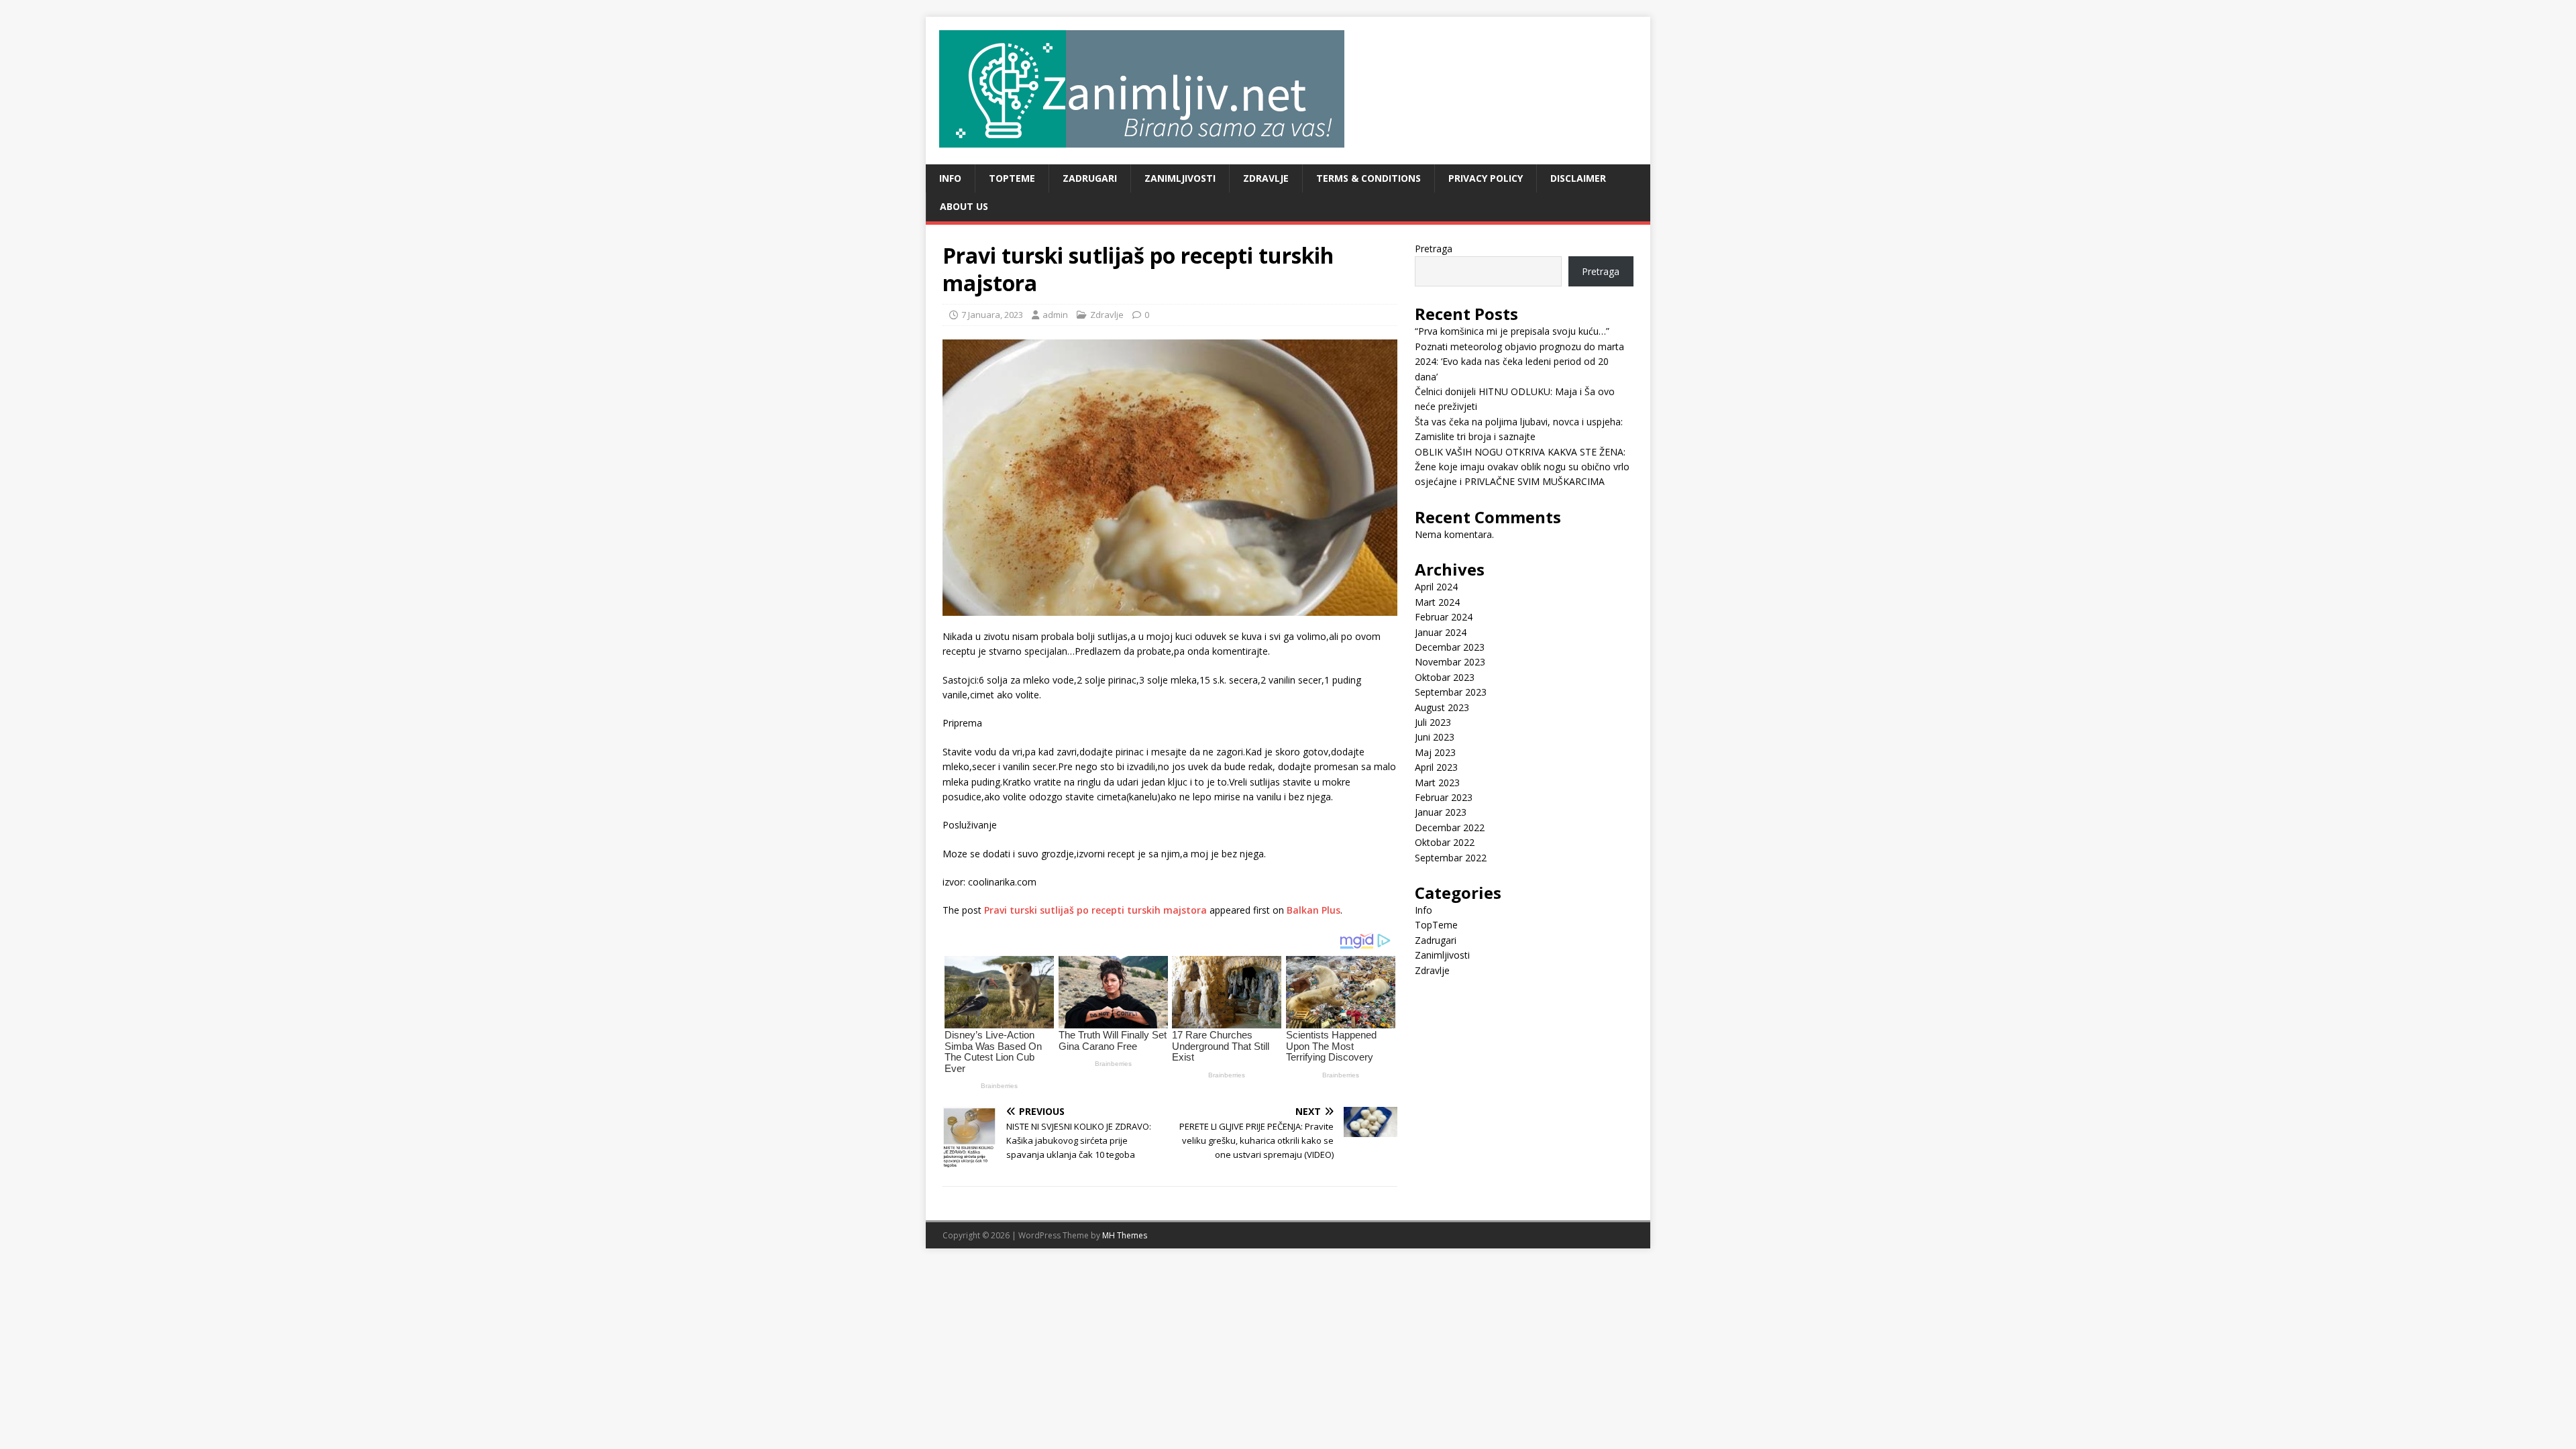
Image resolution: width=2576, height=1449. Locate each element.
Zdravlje (1266, 178)
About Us (964, 206)
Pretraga (1434, 249)
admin (1055, 315)
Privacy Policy (1486, 178)
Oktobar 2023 (1445, 677)
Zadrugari (1090, 178)
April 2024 (1436, 587)
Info (950, 178)
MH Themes (1125, 1235)
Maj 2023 (1435, 752)
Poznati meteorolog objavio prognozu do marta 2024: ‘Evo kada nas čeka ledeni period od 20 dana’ (1519, 362)
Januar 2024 (1441, 632)
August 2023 (1442, 707)
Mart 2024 (1437, 602)
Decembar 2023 (1450, 647)
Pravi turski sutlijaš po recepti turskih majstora (1095, 910)
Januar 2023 (1441, 812)
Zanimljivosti (1180, 178)
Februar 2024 (1444, 617)
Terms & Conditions (1368, 178)
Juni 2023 (1435, 737)
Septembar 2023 (1451, 692)
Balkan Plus (1313, 910)
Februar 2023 (1444, 797)
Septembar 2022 (1451, 858)
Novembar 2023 (1450, 662)
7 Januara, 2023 (992, 315)
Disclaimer (1578, 178)
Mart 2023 (1437, 783)
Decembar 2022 (1450, 827)
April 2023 (1436, 767)
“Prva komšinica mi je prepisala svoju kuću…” (1512, 331)
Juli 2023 (1433, 722)
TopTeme (1012, 178)
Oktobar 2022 (1445, 842)
